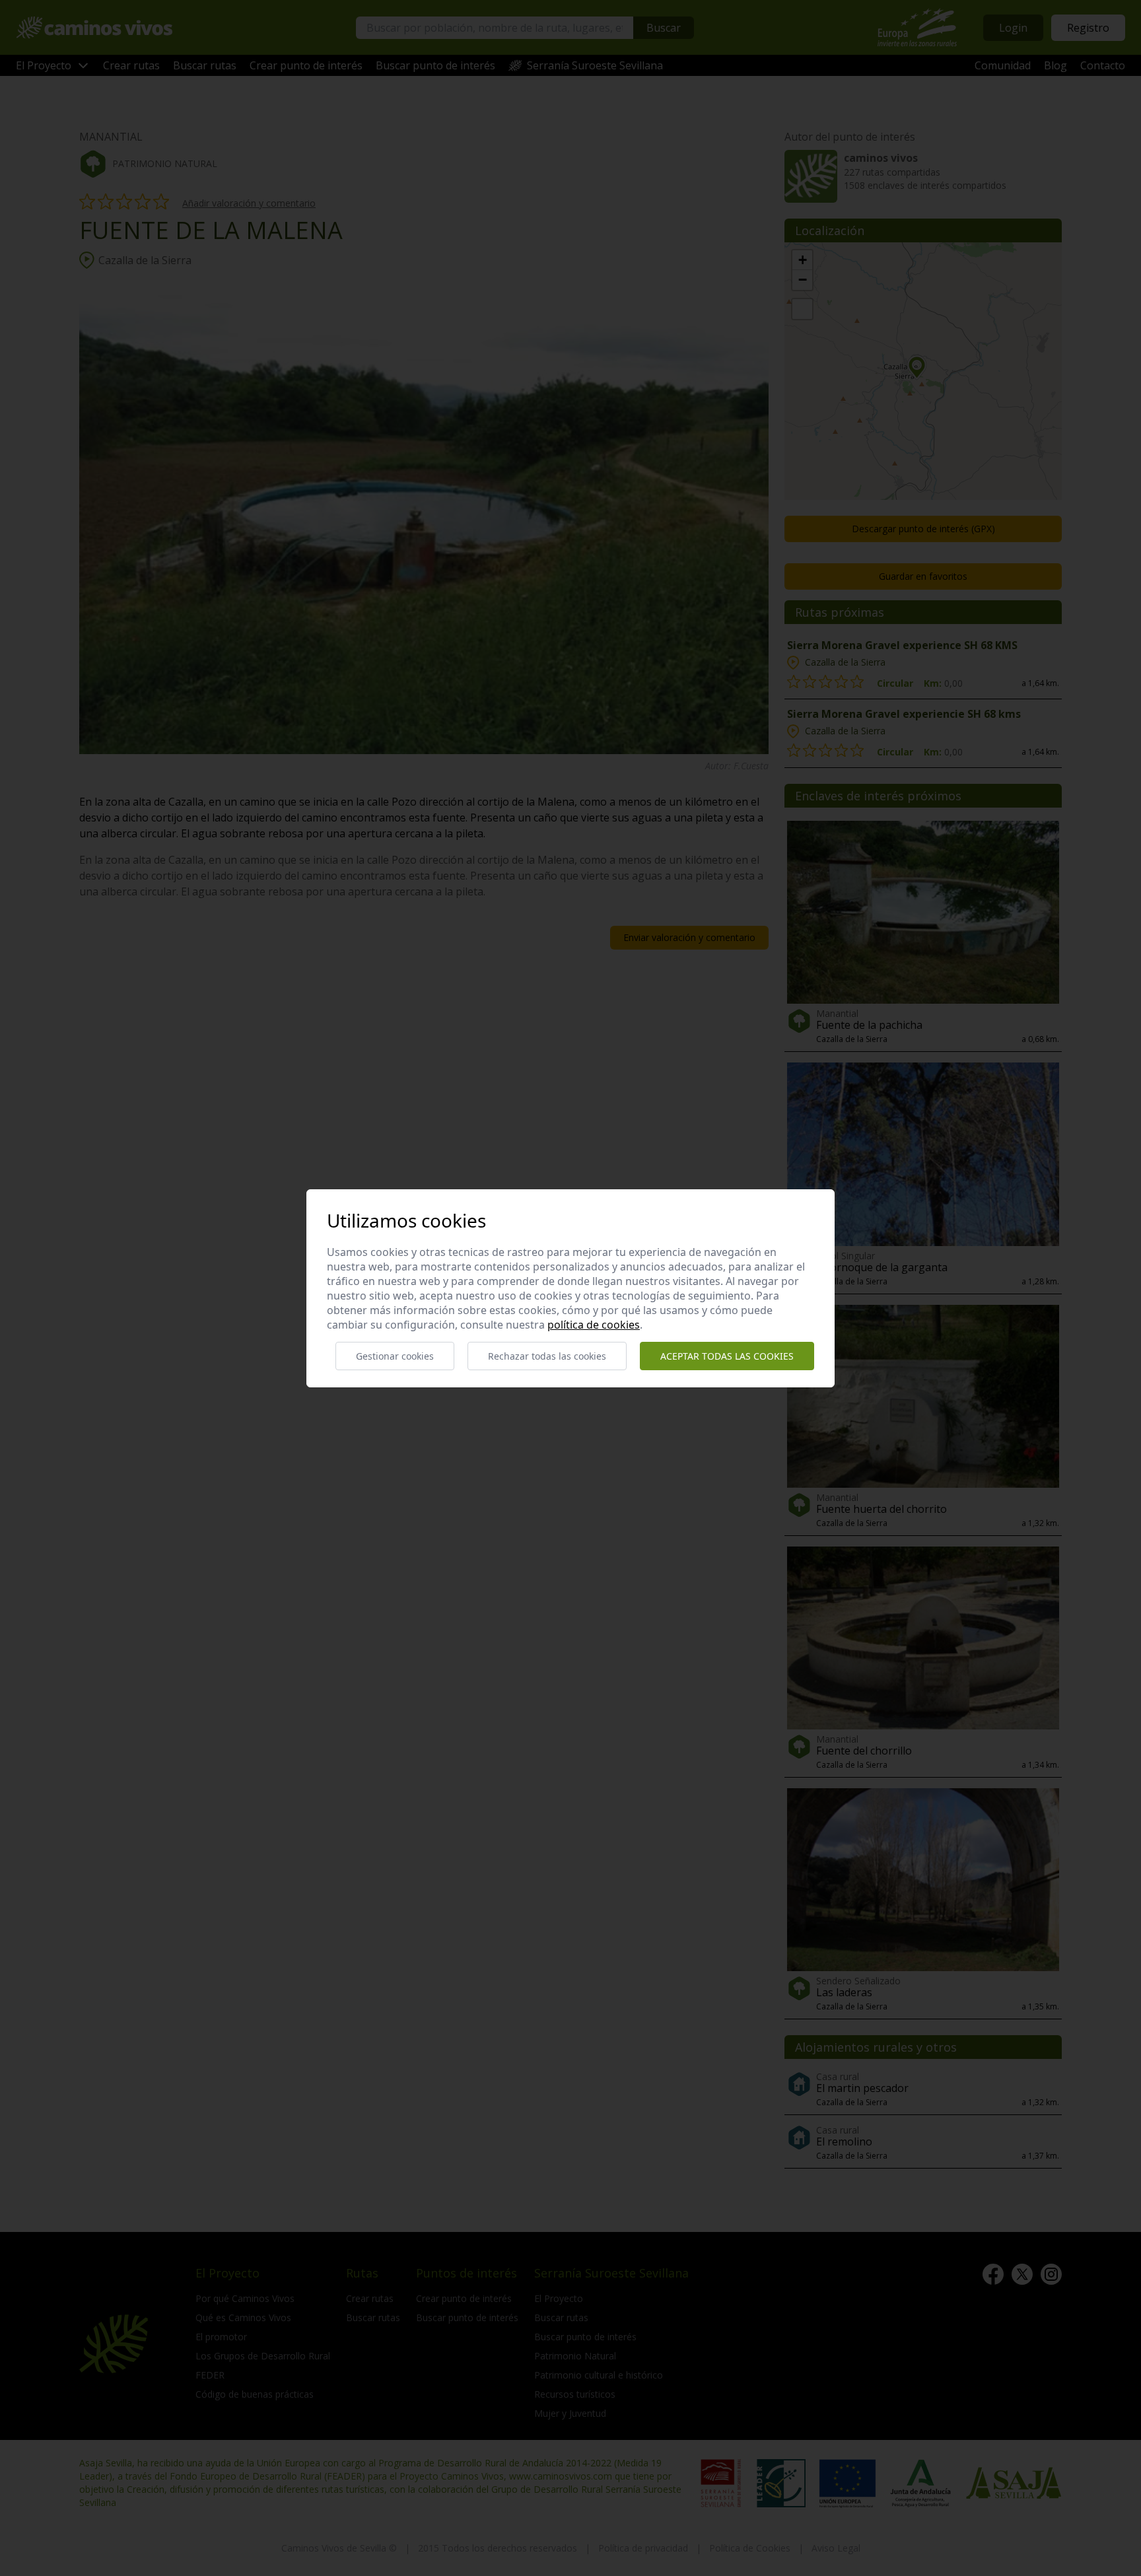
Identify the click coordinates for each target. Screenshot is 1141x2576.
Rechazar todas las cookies (547, 1356)
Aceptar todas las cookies (727, 1356)
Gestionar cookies (395, 1356)
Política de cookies (594, 1325)
